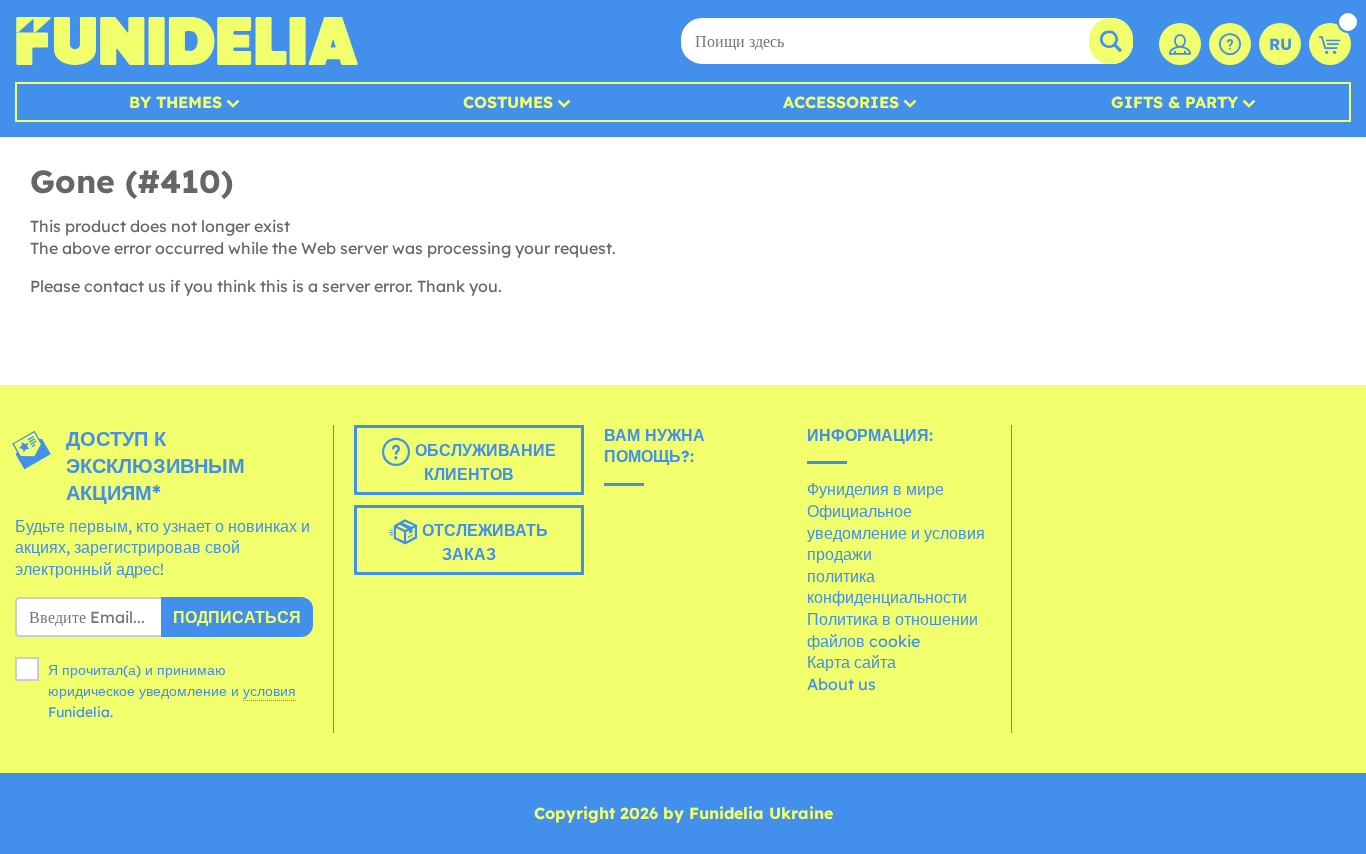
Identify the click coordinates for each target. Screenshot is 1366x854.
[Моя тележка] (1330, 44)
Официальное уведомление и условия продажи (896, 532)
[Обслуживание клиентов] (1230, 44)
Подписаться (237, 617)
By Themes (175, 102)
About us (841, 684)
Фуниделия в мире (875, 489)
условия (269, 691)
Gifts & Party (1174, 102)
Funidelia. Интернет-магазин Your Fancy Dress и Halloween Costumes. (186, 41)
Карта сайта (851, 662)
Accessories (841, 102)
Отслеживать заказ (482, 542)
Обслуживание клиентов (483, 462)
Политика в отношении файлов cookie (892, 630)
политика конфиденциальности (887, 587)
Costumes (508, 102)
